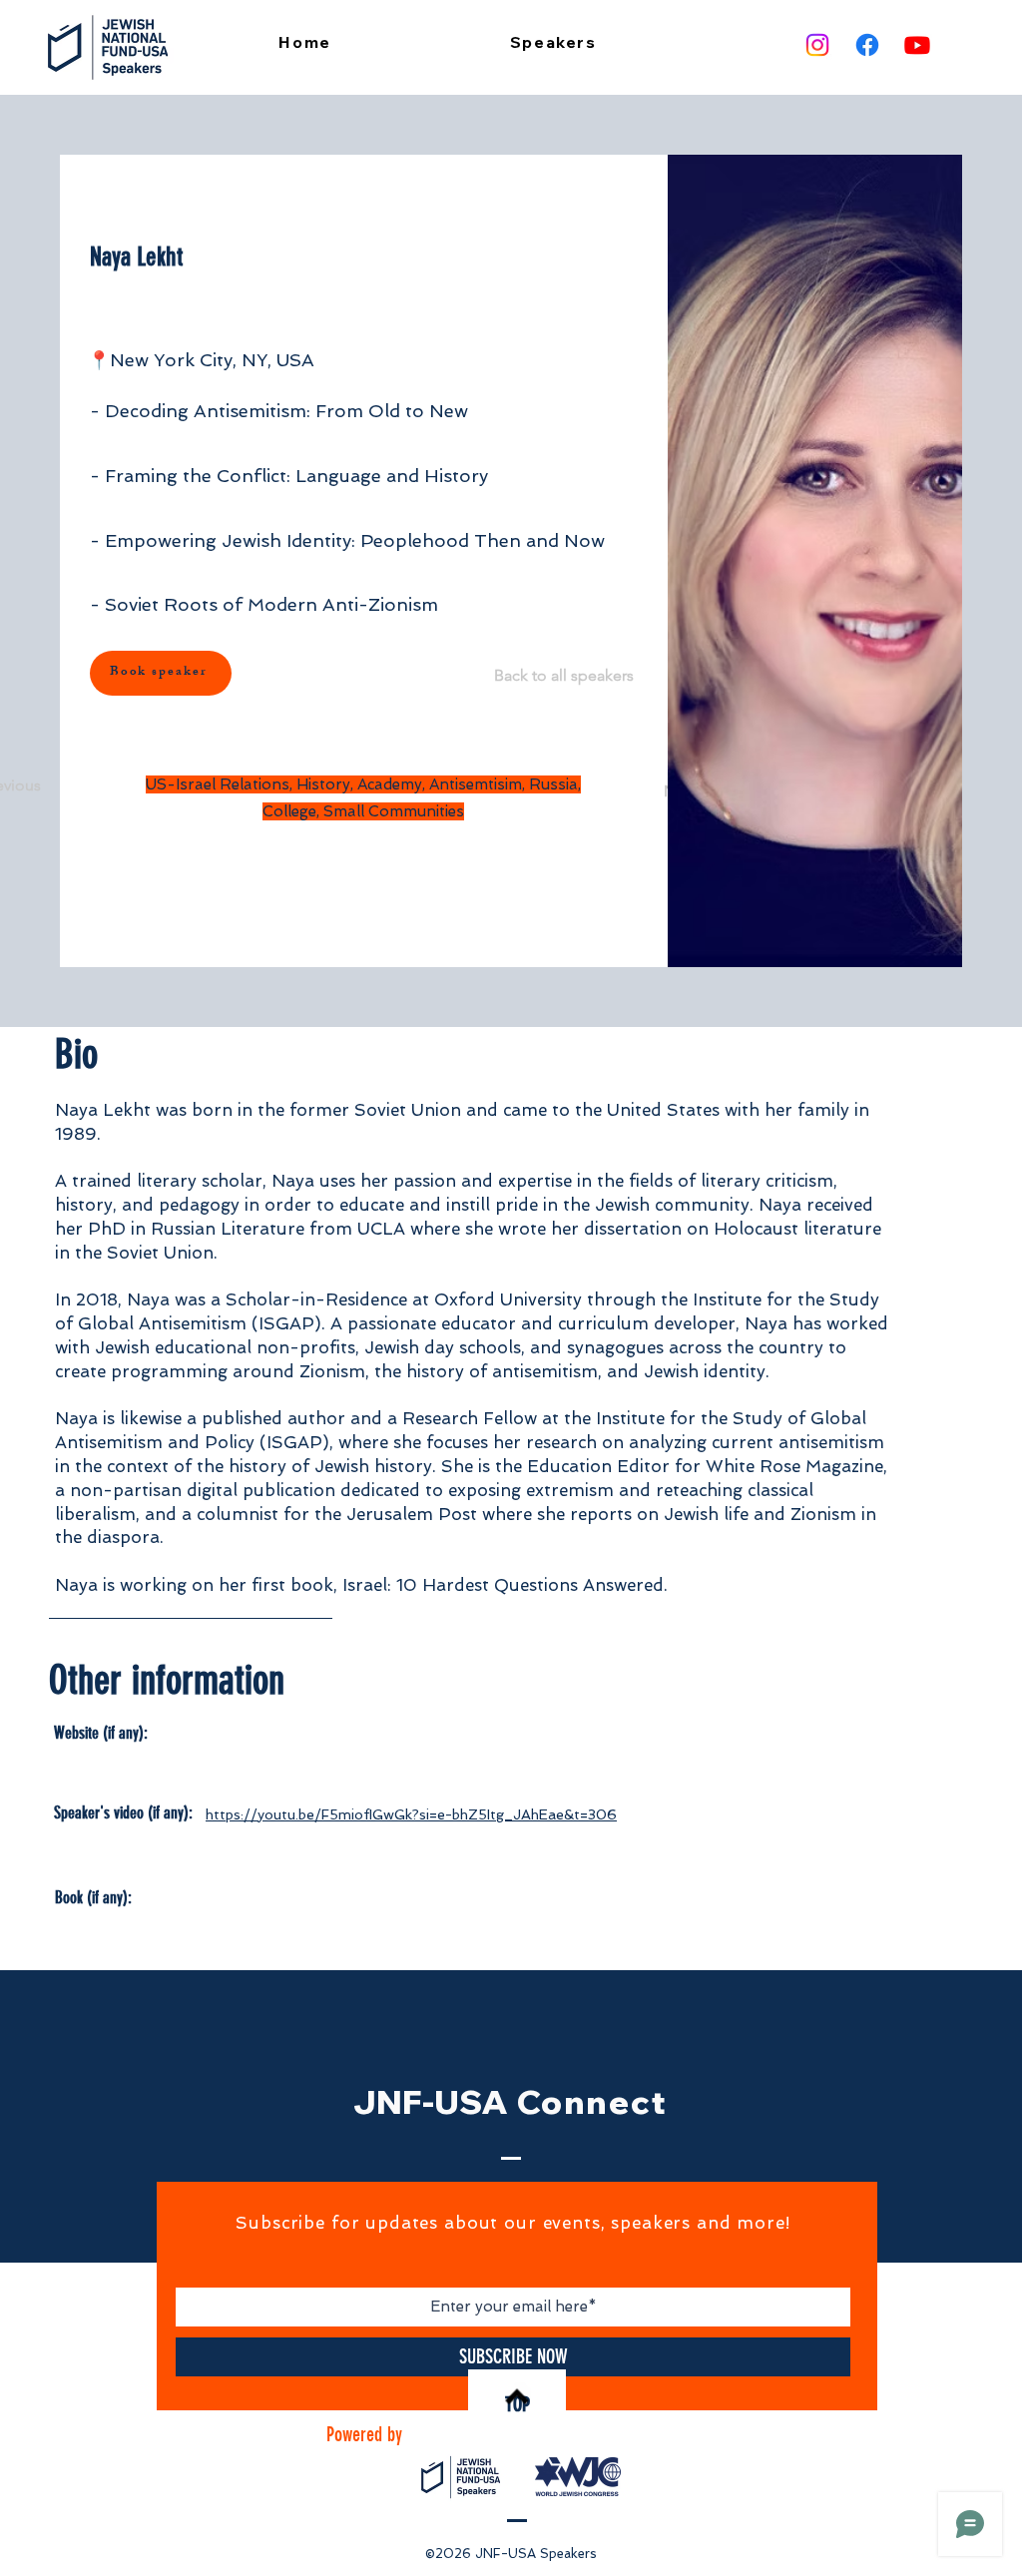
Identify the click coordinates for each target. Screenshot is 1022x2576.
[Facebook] (867, 45)
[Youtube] (917, 45)
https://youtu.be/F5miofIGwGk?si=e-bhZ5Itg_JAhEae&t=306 (411, 1814)
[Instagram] (817, 45)
